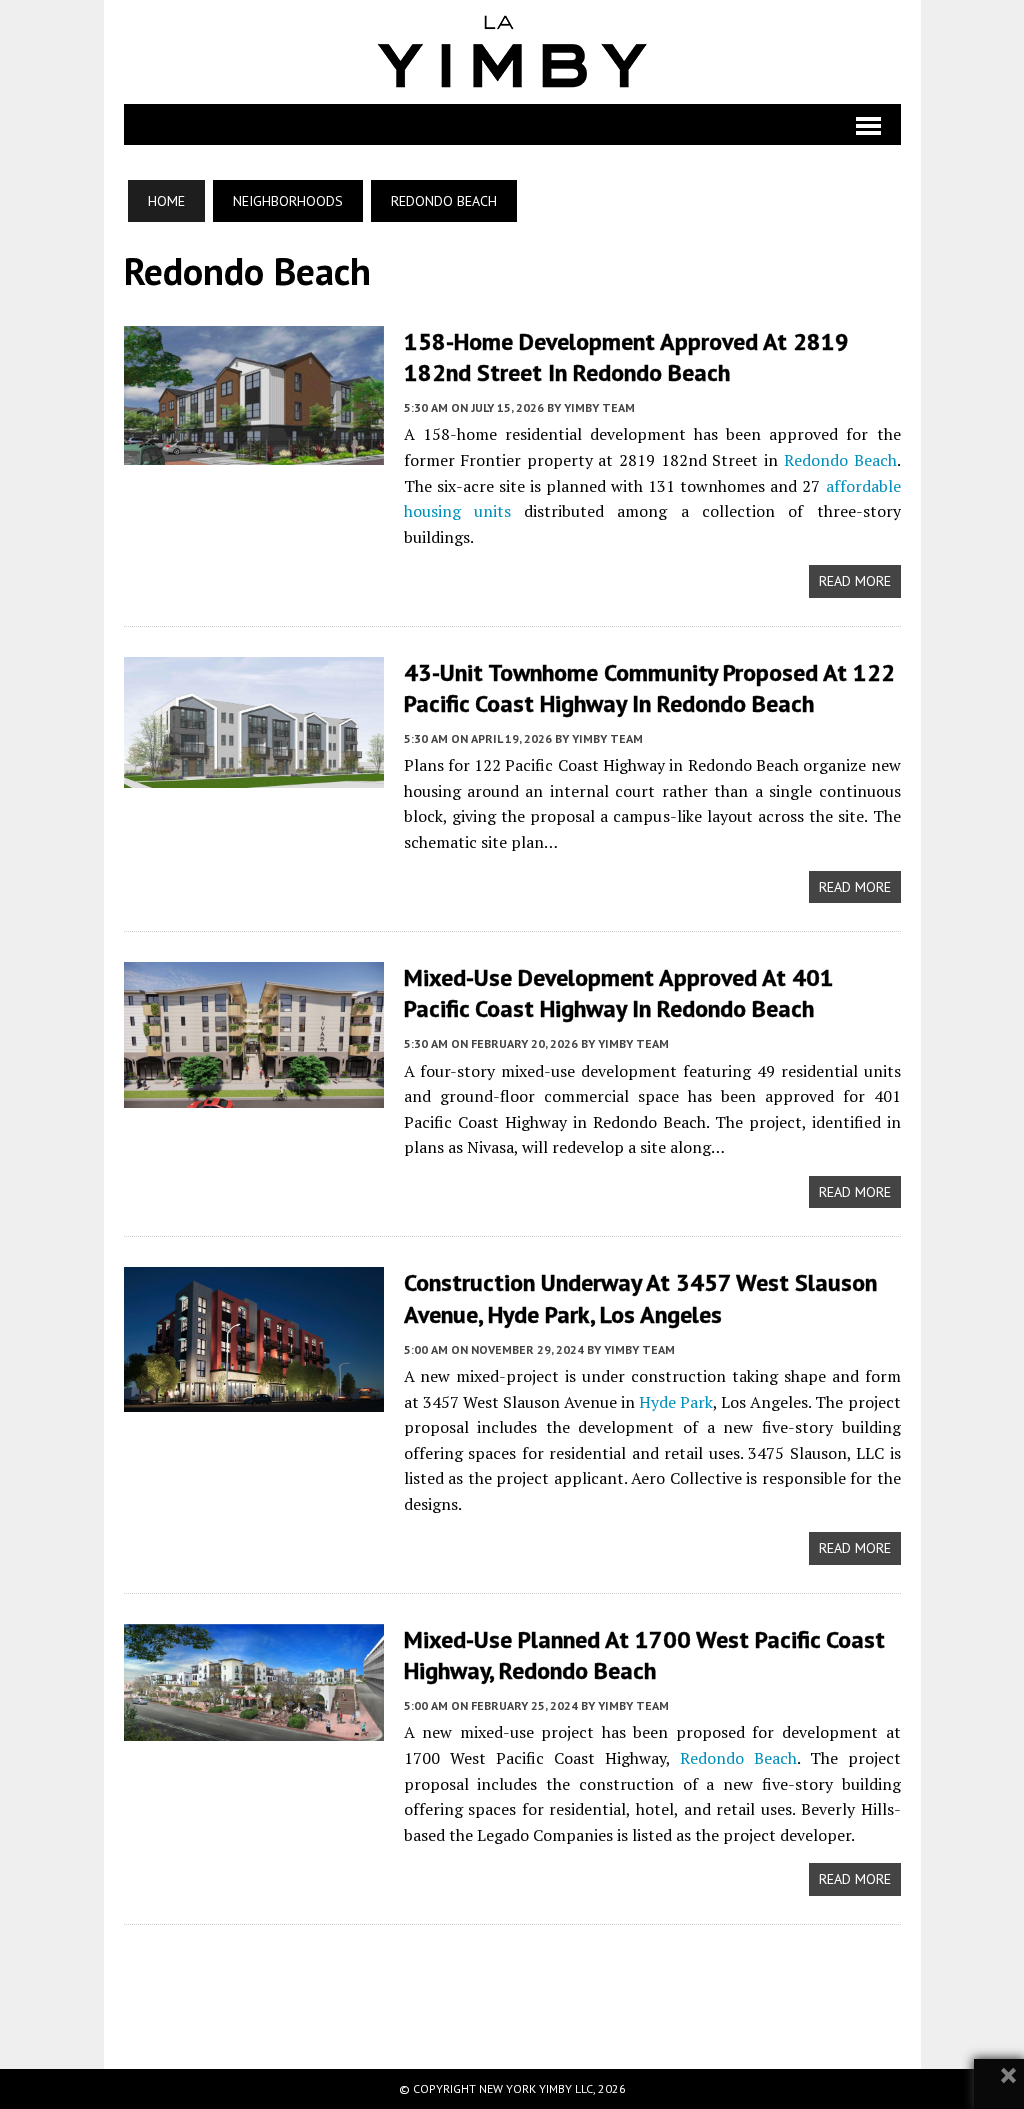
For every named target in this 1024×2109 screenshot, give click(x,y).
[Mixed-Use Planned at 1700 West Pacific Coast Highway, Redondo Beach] (254, 1727)
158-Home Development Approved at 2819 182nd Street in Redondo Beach (626, 357)
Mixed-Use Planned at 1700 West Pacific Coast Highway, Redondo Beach (644, 1655)
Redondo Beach (840, 460)
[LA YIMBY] (512, 52)
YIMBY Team (599, 407)
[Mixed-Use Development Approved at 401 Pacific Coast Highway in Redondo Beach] (254, 1095)
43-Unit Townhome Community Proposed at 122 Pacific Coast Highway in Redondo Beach (649, 688)
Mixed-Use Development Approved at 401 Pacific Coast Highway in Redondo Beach (619, 993)
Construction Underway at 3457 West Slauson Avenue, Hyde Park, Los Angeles (640, 1298)
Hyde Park (676, 1402)
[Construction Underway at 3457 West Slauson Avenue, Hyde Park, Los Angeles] (254, 1399)
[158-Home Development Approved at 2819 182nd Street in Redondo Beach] (254, 452)
